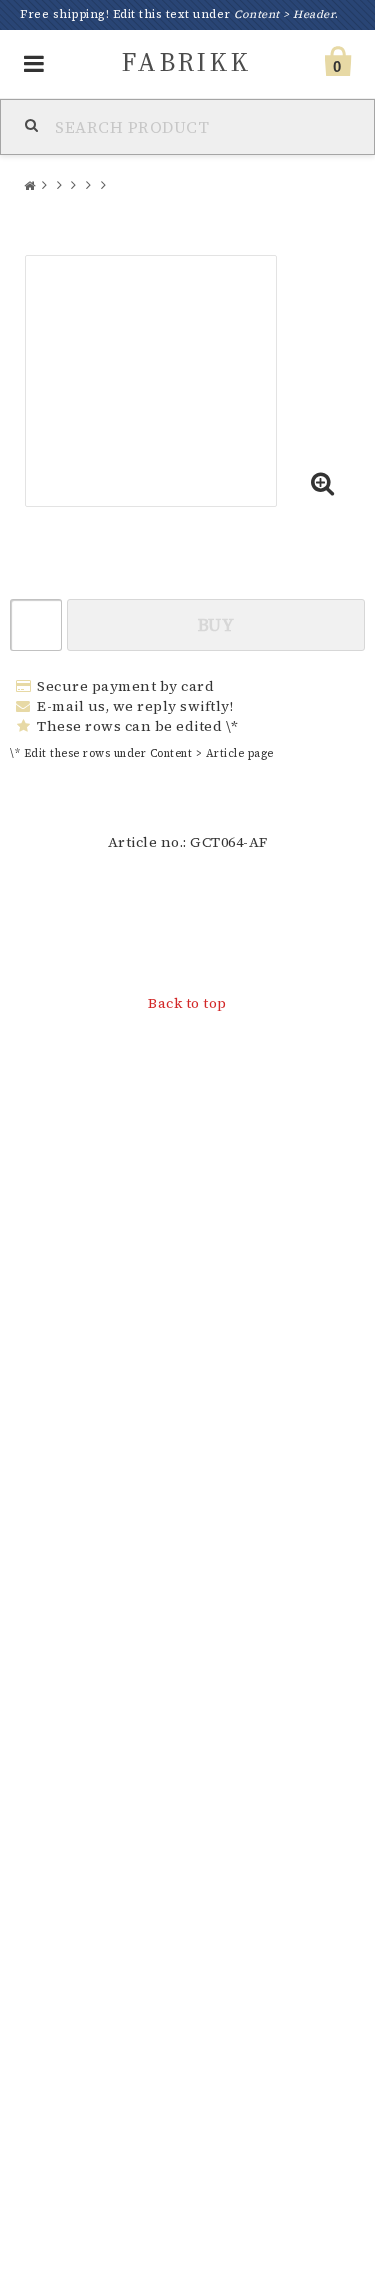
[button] (323, 485)
